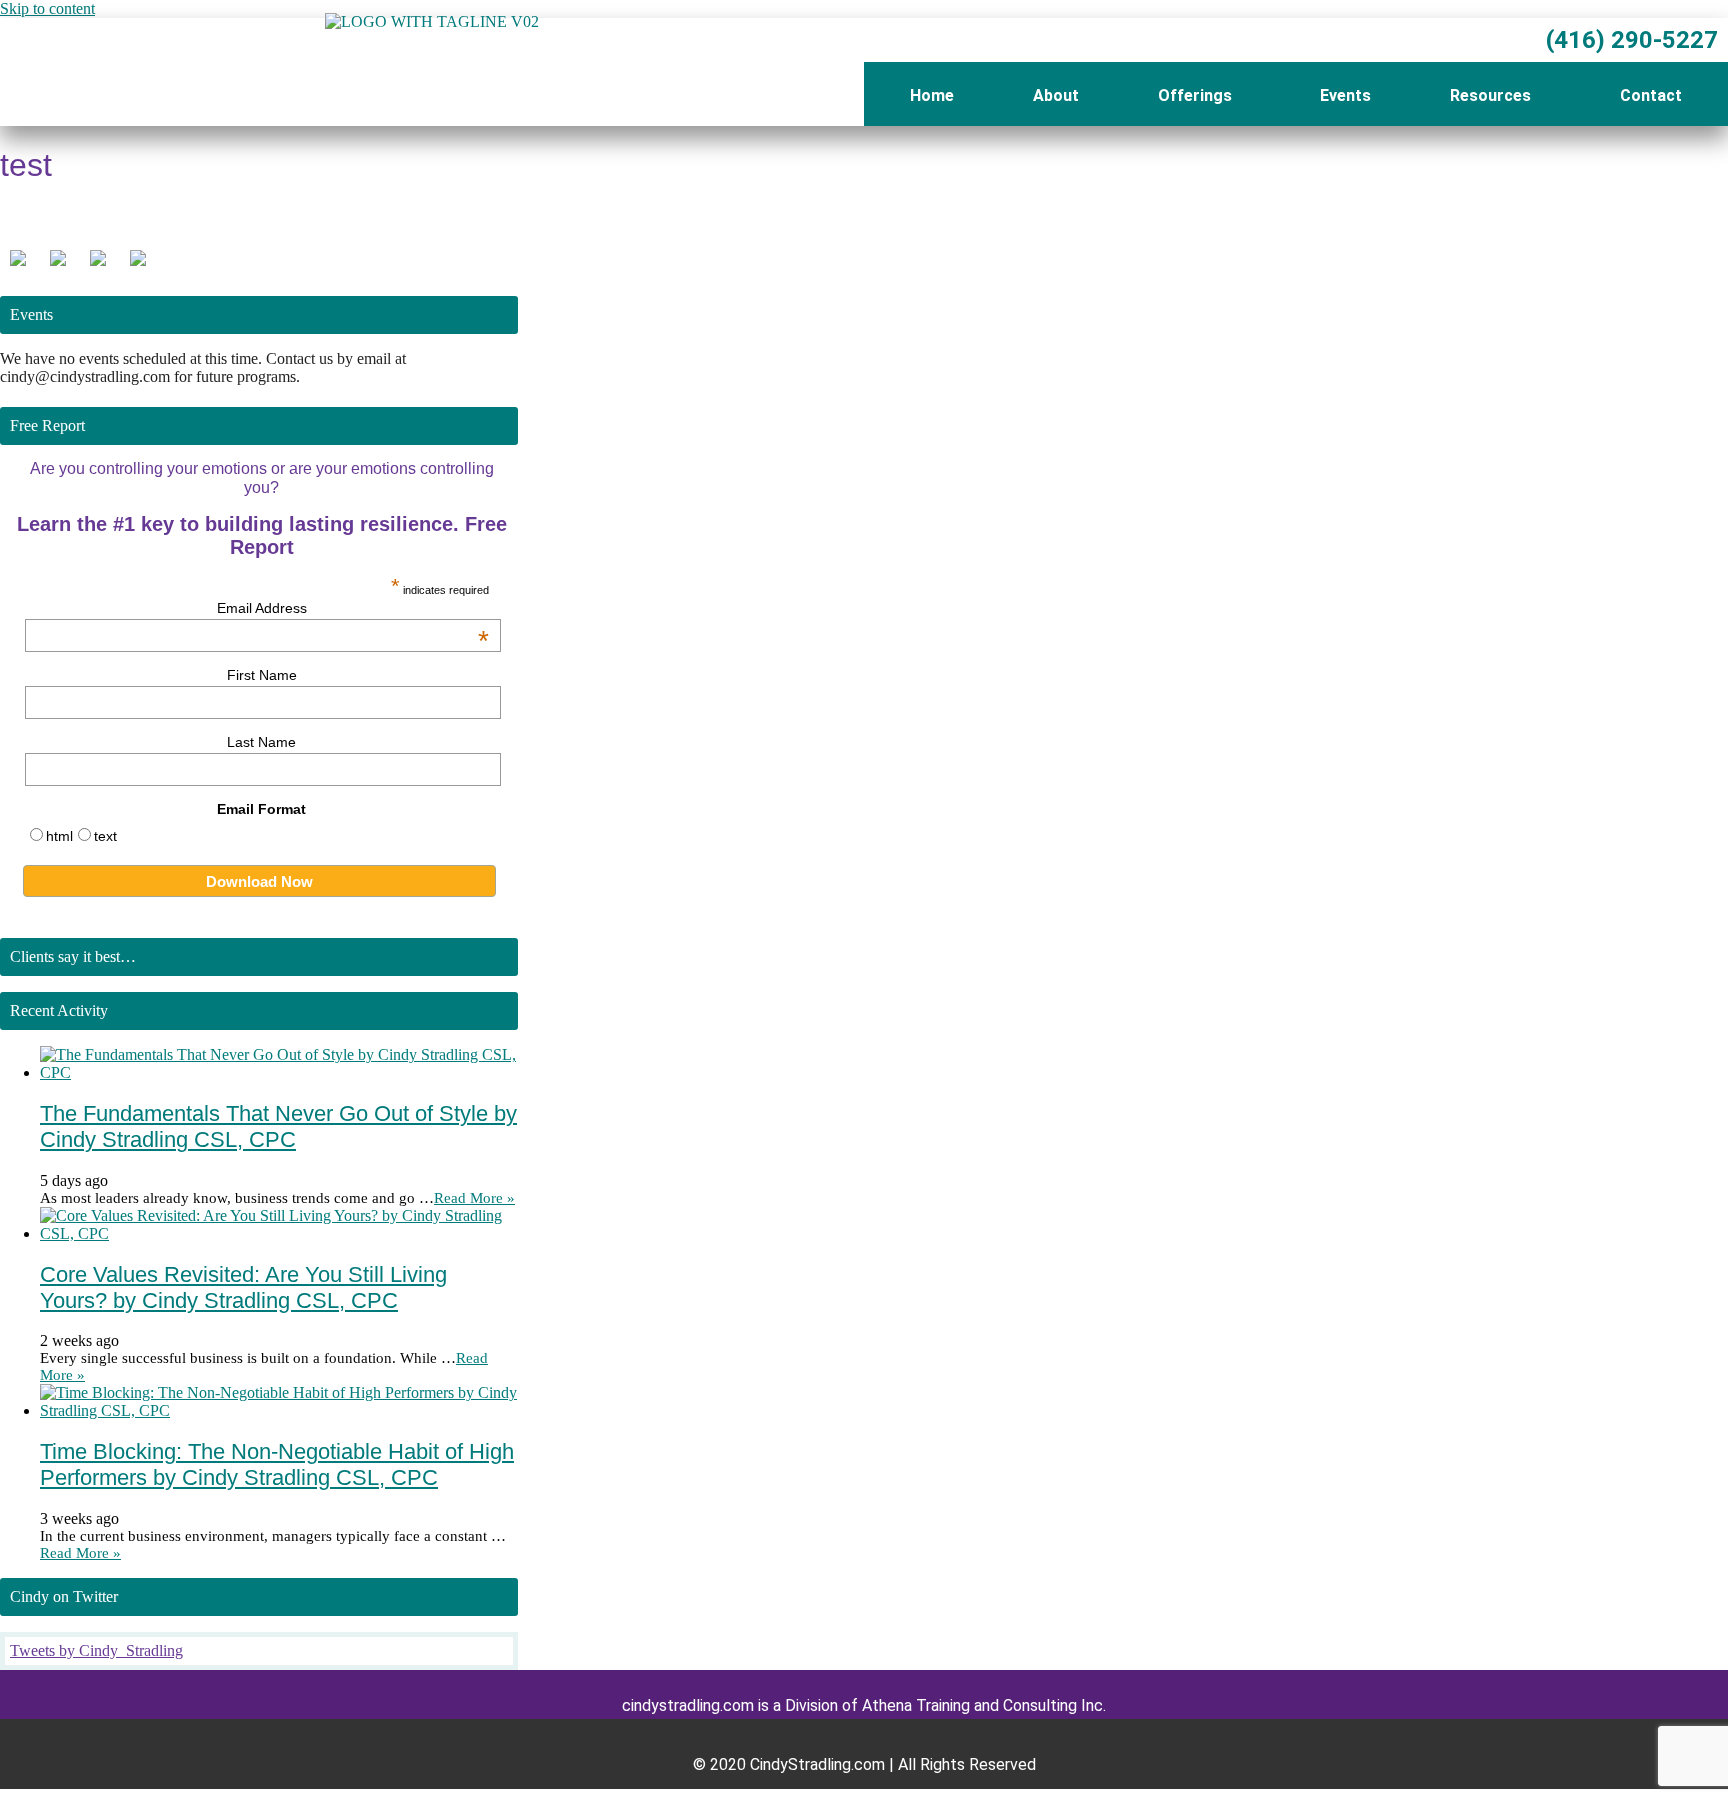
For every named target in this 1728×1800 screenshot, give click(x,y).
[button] (1199, 96)
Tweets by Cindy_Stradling (96, 1650)
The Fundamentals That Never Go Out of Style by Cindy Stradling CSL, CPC (278, 1126)
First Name (262, 675)
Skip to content (47, 8)
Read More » (474, 1198)
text (105, 836)
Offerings (1195, 95)
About (1056, 95)
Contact (1651, 95)
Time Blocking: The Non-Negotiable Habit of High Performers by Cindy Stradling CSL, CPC (277, 1464)
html (59, 836)
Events (1345, 95)
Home (932, 95)
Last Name (261, 742)
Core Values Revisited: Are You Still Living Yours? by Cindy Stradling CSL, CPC (243, 1287)
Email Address (353, 608)
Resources (1490, 95)
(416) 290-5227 (1629, 40)
